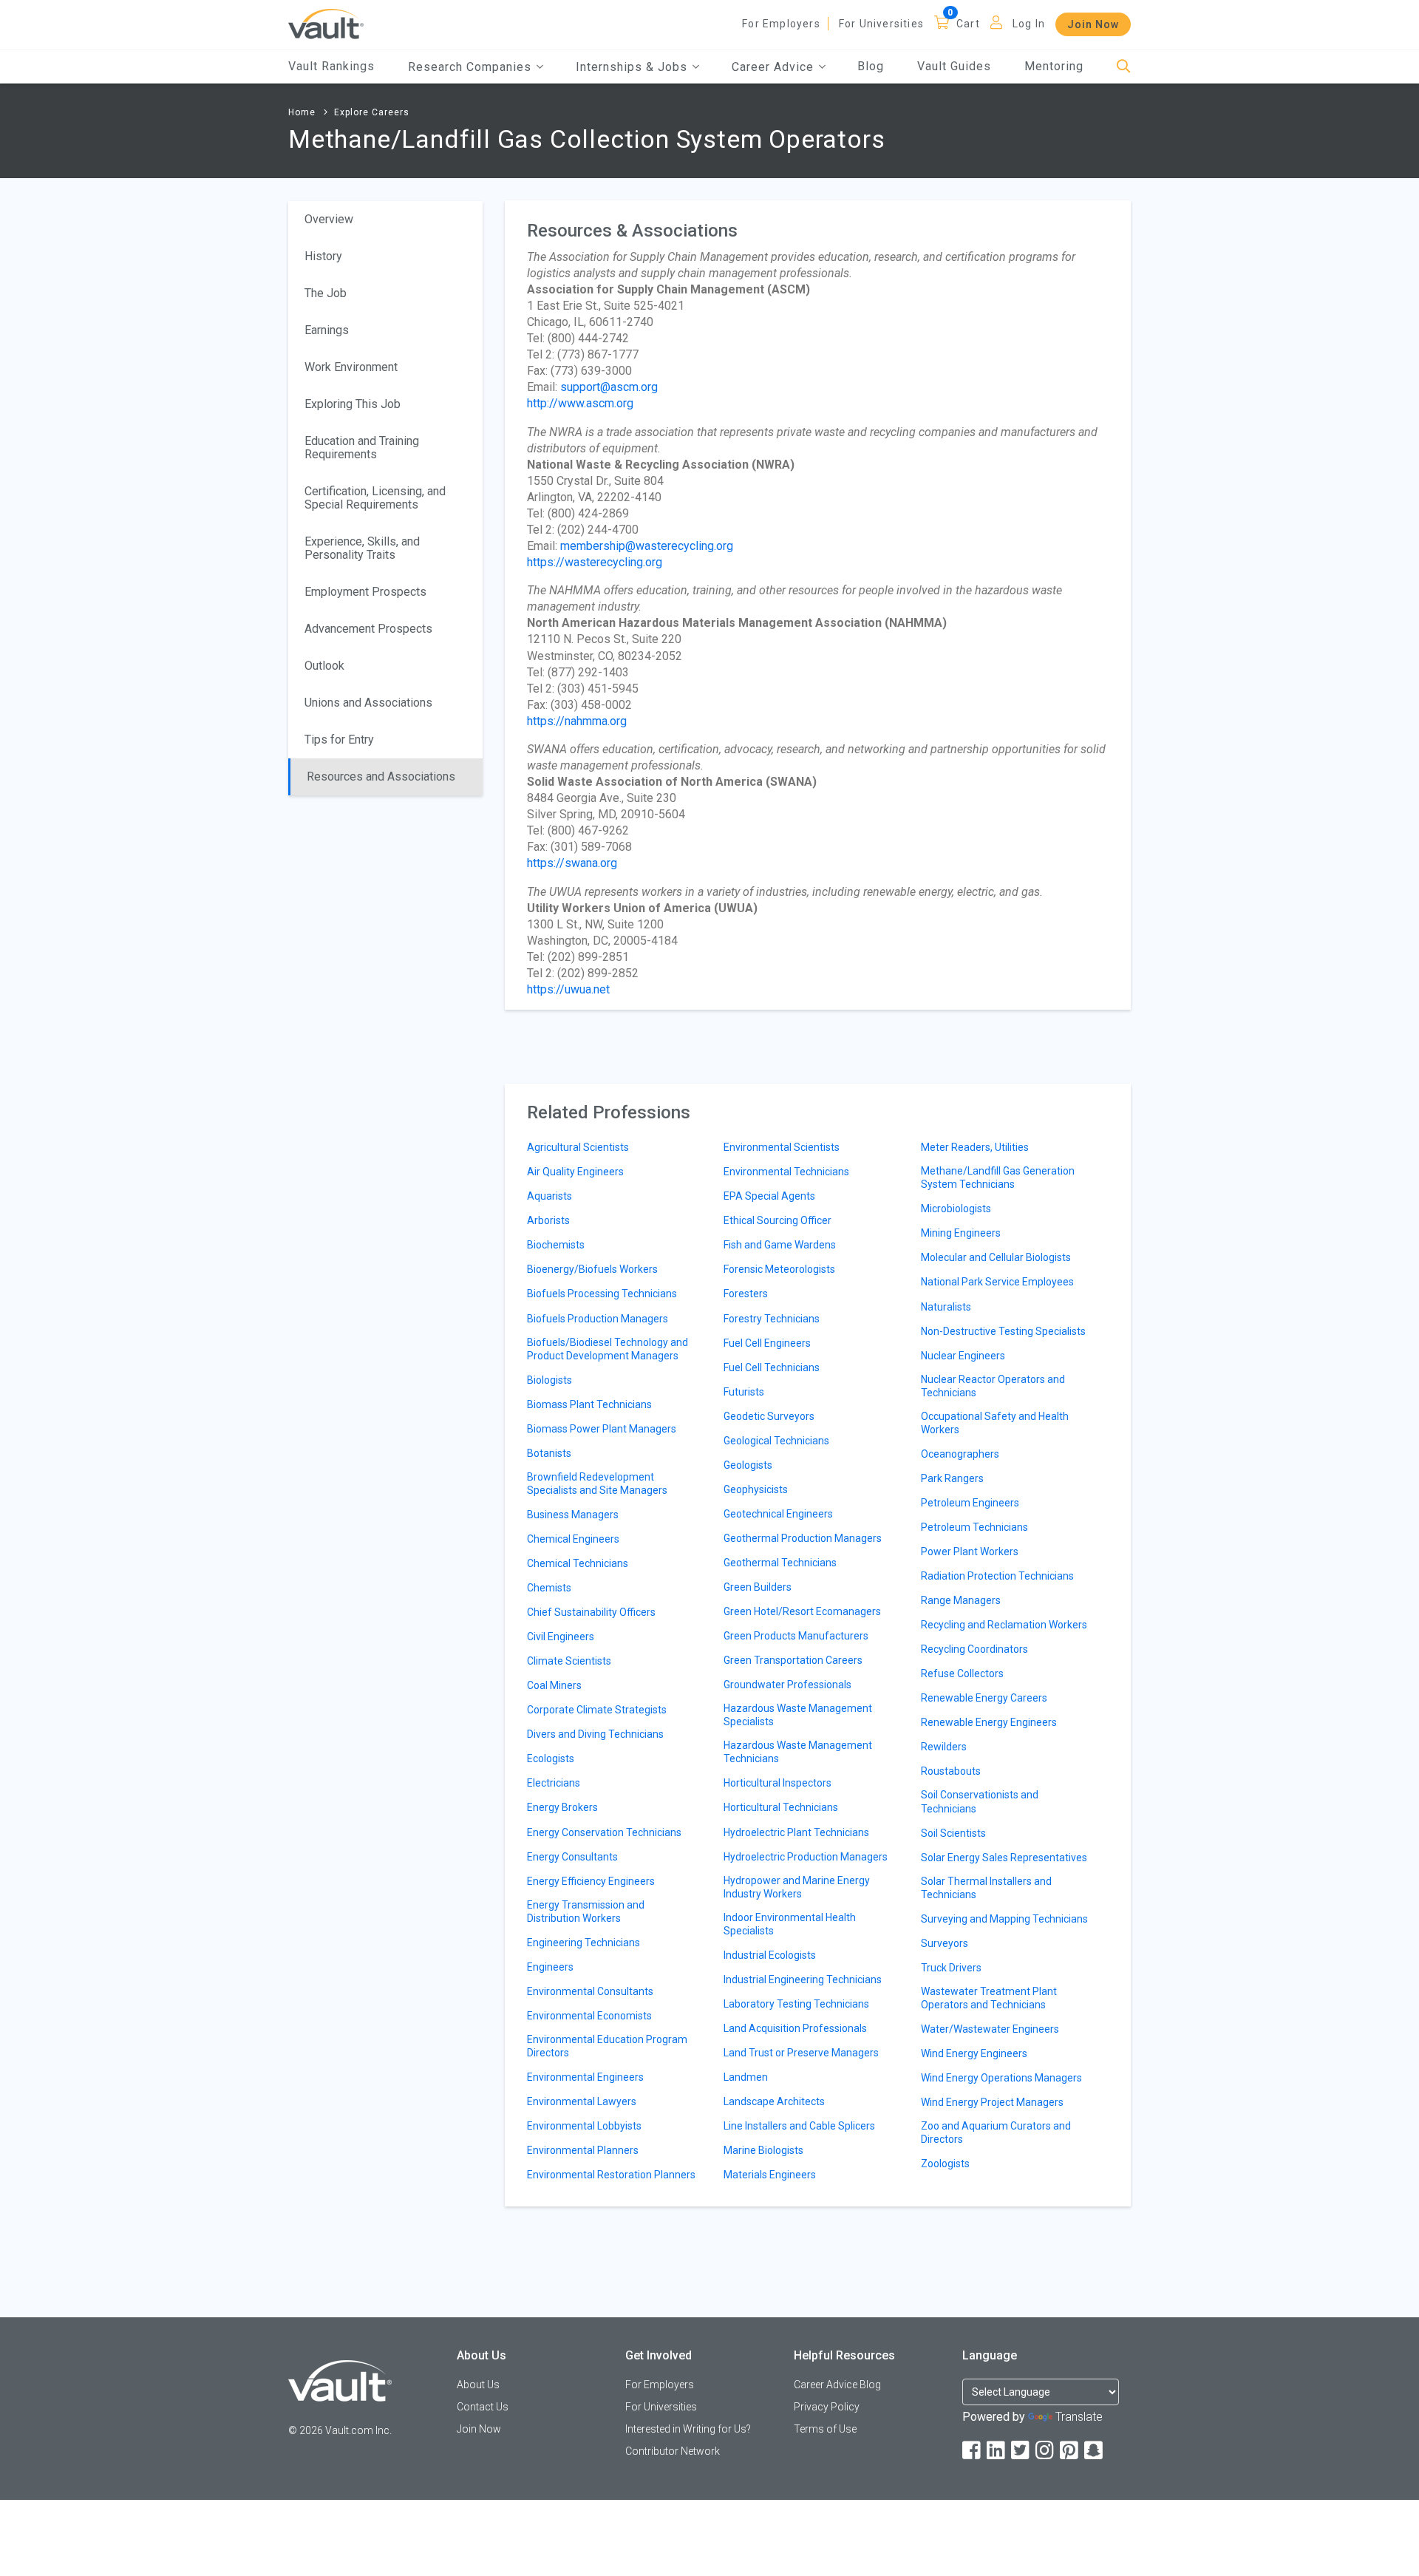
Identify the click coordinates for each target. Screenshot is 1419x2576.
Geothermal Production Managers (803, 1538)
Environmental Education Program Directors (607, 2046)
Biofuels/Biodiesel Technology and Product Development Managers (608, 1349)
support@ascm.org (609, 387)
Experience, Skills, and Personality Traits (362, 548)
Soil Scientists (953, 1833)
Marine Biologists (763, 2150)
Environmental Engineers (585, 2077)
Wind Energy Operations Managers (1001, 2078)
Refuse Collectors (962, 1673)
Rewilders (944, 1747)
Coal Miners (554, 1685)
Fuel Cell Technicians (772, 1367)
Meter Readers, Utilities (975, 1147)
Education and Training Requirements (362, 448)
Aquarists (549, 1196)
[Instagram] (1046, 2451)
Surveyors (945, 1943)
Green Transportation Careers (793, 1660)
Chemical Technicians (578, 1563)
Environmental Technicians (786, 1172)
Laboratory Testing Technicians (796, 2004)
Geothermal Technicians (780, 1563)
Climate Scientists (569, 1661)
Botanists (549, 1453)
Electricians (554, 1783)
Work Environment (351, 367)
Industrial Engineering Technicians (803, 1979)
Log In (1029, 24)
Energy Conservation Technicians (604, 1832)
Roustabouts (951, 1771)
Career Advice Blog (837, 2385)
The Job (326, 293)
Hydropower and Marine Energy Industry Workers (797, 1887)
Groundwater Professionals (787, 1685)
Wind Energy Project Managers (992, 2102)
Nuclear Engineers (963, 1356)
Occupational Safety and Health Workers (995, 1423)
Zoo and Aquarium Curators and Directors (996, 2132)
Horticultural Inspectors (777, 1783)
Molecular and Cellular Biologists (996, 1257)
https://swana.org (572, 863)
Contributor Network (673, 2451)
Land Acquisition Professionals (795, 2028)
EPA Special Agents (769, 1196)
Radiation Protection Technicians (997, 1576)
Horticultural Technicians (781, 1807)
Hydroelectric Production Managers (806, 1857)
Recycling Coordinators (974, 1649)
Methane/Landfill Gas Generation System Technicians (998, 1177)
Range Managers (961, 1600)
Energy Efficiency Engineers (591, 1881)
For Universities (881, 24)
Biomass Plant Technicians (589, 1404)
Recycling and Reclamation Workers (1004, 1625)
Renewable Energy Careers (984, 1698)
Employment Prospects (365, 592)
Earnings (327, 330)
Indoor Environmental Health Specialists (790, 1924)
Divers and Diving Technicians (595, 1734)
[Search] (1124, 67)
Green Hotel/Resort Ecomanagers (802, 1611)
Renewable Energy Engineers (989, 1722)
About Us (478, 2385)
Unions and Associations (368, 703)
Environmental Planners (583, 2150)
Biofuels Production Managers (598, 1319)
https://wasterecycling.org (595, 562)
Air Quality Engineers (575, 1172)
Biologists (549, 1380)
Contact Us (483, 2407)
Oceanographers (960, 1454)
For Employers (781, 24)
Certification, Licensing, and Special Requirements (375, 498)
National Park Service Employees (997, 1282)
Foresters (746, 1294)
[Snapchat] (1095, 2451)
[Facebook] (973, 2451)
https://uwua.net (568, 989)
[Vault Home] (326, 23)
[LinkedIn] (997, 2451)
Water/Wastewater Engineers (990, 2029)
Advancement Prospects (368, 629)
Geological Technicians (776, 1441)
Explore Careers (372, 112)
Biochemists (556, 1245)
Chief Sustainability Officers (591, 1612)
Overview (329, 219)
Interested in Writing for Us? (688, 2429)
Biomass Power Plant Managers (602, 1429)
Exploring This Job (353, 404)
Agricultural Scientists (578, 1147)
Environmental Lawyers (582, 2101)
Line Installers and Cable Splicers (799, 2126)
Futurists (744, 1392)
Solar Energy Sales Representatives (1004, 1858)
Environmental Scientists (782, 1147)
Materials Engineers (770, 2175)
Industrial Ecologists (770, 1955)
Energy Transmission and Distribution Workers (586, 1911)
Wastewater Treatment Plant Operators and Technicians (989, 1998)
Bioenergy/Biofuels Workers (592, 1269)
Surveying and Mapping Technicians (1004, 1919)
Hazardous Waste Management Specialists (798, 1715)
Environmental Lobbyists (584, 2126)
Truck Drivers (951, 1968)
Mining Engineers (961, 1233)
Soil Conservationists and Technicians (980, 1801)
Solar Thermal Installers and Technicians (986, 1888)
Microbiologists (956, 1209)
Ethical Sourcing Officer (777, 1220)
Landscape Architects (774, 2101)
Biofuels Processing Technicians (602, 1294)
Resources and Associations (381, 776)
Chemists (549, 1588)
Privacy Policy (827, 2407)
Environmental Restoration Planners (611, 2175)
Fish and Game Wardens (780, 1245)
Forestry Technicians (772, 1319)
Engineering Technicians (583, 1943)
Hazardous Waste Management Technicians (798, 1752)
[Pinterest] (1070, 2451)
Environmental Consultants (590, 1991)
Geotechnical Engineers (778, 1514)
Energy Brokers (562, 1807)
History (323, 256)
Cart (968, 24)
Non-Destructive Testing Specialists (1003, 1331)
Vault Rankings (331, 66)
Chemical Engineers (573, 1539)
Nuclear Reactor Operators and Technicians (993, 1386)
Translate (1079, 2417)
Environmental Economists (589, 2016)
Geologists (748, 1465)
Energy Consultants (572, 1857)
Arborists (548, 1220)
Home (302, 112)
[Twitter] (1021, 2451)
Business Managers (573, 1515)
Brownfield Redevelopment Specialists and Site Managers (597, 1484)
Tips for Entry (339, 740)
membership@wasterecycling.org (647, 546)
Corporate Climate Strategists (597, 1710)
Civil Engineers (561, 1637)
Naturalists (946, 1307)
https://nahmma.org (577, 721)
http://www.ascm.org (580, 403)
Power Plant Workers (970, 1552)
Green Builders (758, 1587)
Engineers (550, 1967)
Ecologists (551, 1758)
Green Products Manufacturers (796, 1636)
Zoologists (945, 2164)
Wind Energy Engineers (974, 2053)
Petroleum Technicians (974, 1527)
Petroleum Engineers (970, 1503)
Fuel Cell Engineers (767, 1343)
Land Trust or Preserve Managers (801, 2053)
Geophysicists (756, 1489)
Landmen (746, 2077)
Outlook (324, 666)
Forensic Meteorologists (779, 1269)
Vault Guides (954, 66)
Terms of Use (825, 2429)
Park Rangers (952, 1478)
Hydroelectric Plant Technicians (796, 1832)
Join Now (1093, 24)
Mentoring (1054, 66)
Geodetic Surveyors (769, 1416)
